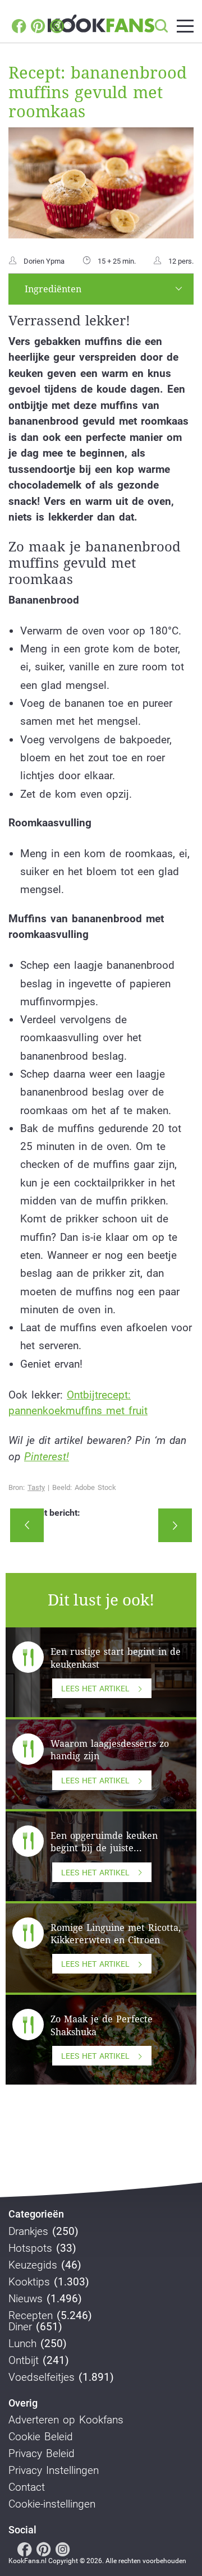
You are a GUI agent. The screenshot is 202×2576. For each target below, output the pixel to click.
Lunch (22, 2344)
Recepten (31, 2316)
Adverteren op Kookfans (66, 2420)
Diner (20, 2327)
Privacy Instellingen (54, 2471)
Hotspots (30, 2248)
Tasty (36, 1487)
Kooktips (29, 2282)
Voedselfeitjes (42, 2377)
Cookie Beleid (41, 2437)
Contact (27, 2487)
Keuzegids (33, 2265)
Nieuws (26, 2299)
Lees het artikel (95, 1689)
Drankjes (28, 2232)
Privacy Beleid (42, 2454)
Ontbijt (24, 2361)
